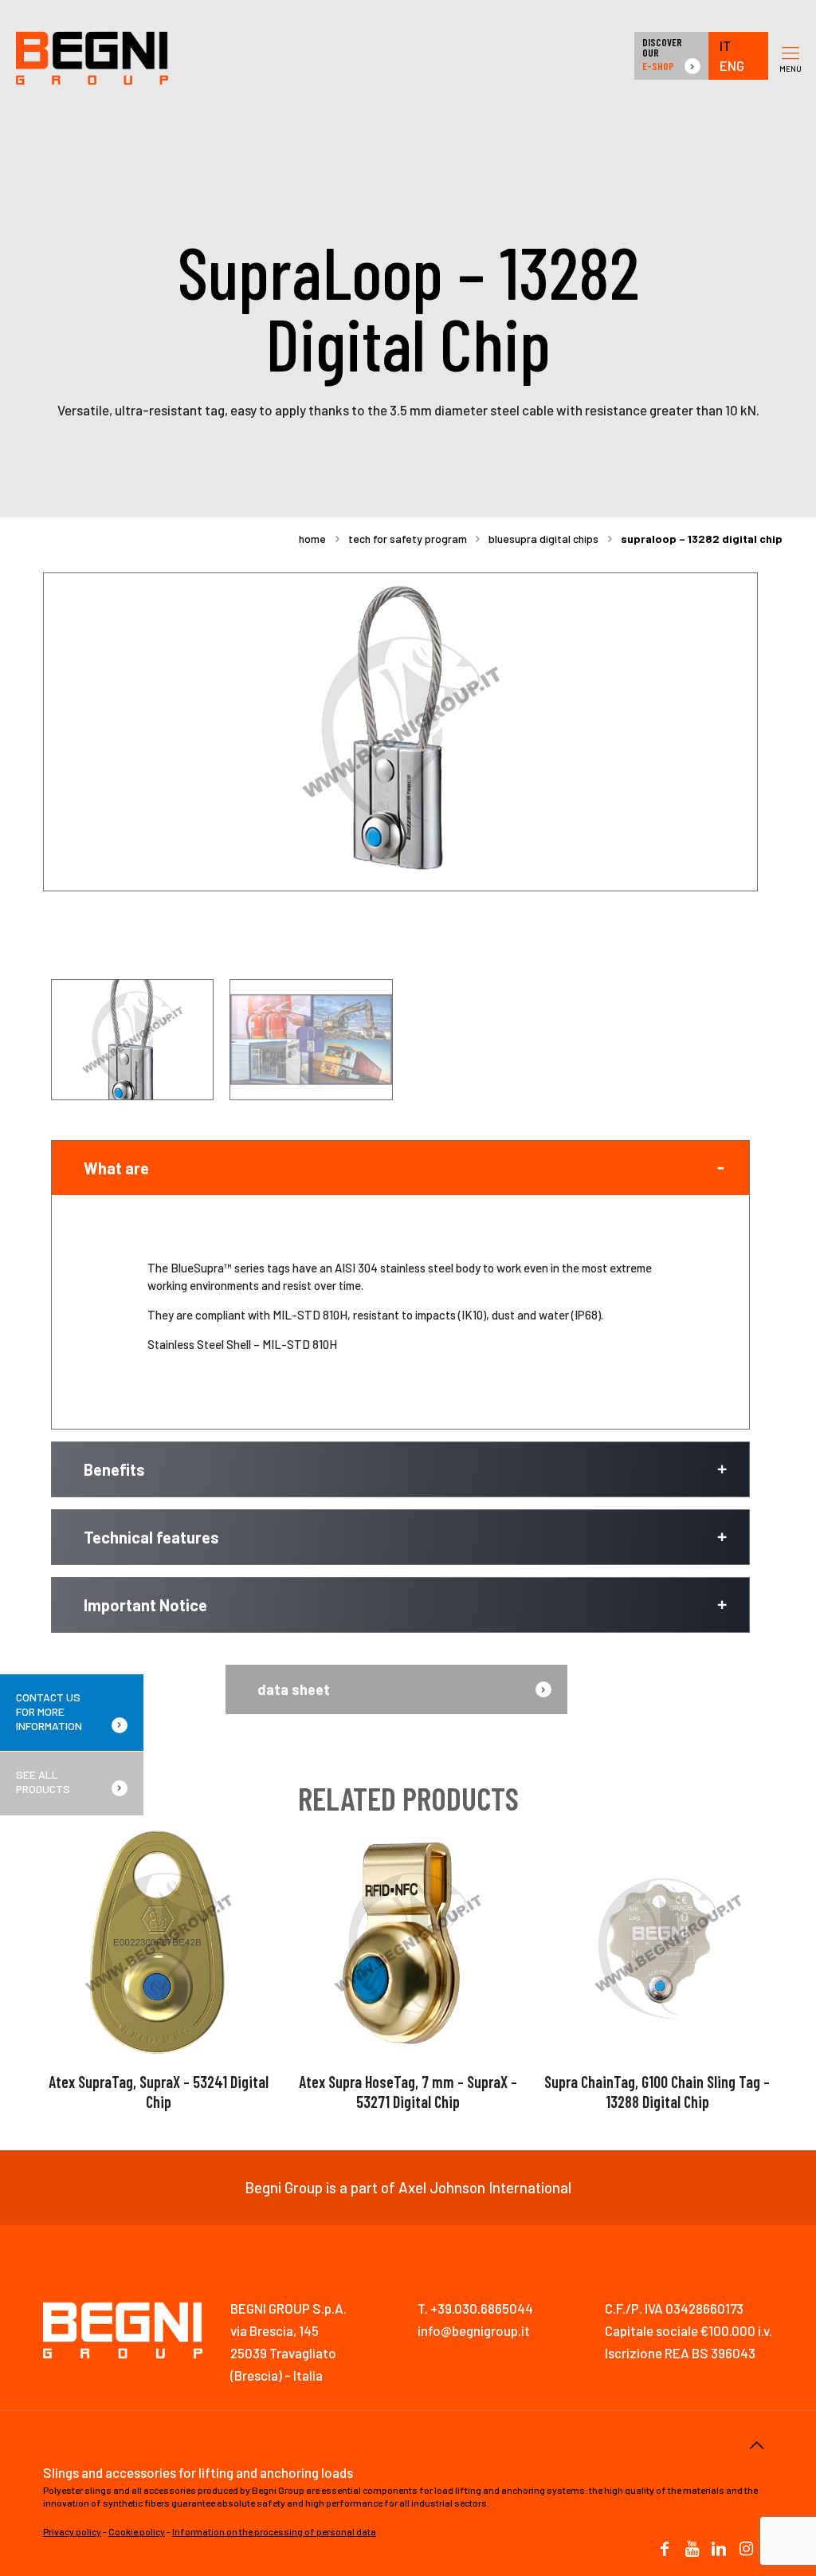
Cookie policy (137, 2531)
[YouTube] (692, 2550)
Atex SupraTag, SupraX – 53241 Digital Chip (159, 2092)
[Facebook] (665, 2550)
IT (725, 46)
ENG (732, 66)
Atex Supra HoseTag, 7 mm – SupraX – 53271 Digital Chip (408, 2092)
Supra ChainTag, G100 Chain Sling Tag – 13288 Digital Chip (657, 2092)
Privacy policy (72, 2531)
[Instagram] (746, 2550)
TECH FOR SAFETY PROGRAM (408, 539)
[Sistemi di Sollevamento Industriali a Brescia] (92, 56)
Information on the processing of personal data (274, 2531)
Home (312, 539)
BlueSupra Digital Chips (543, 539)
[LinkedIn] (719, 2550)
